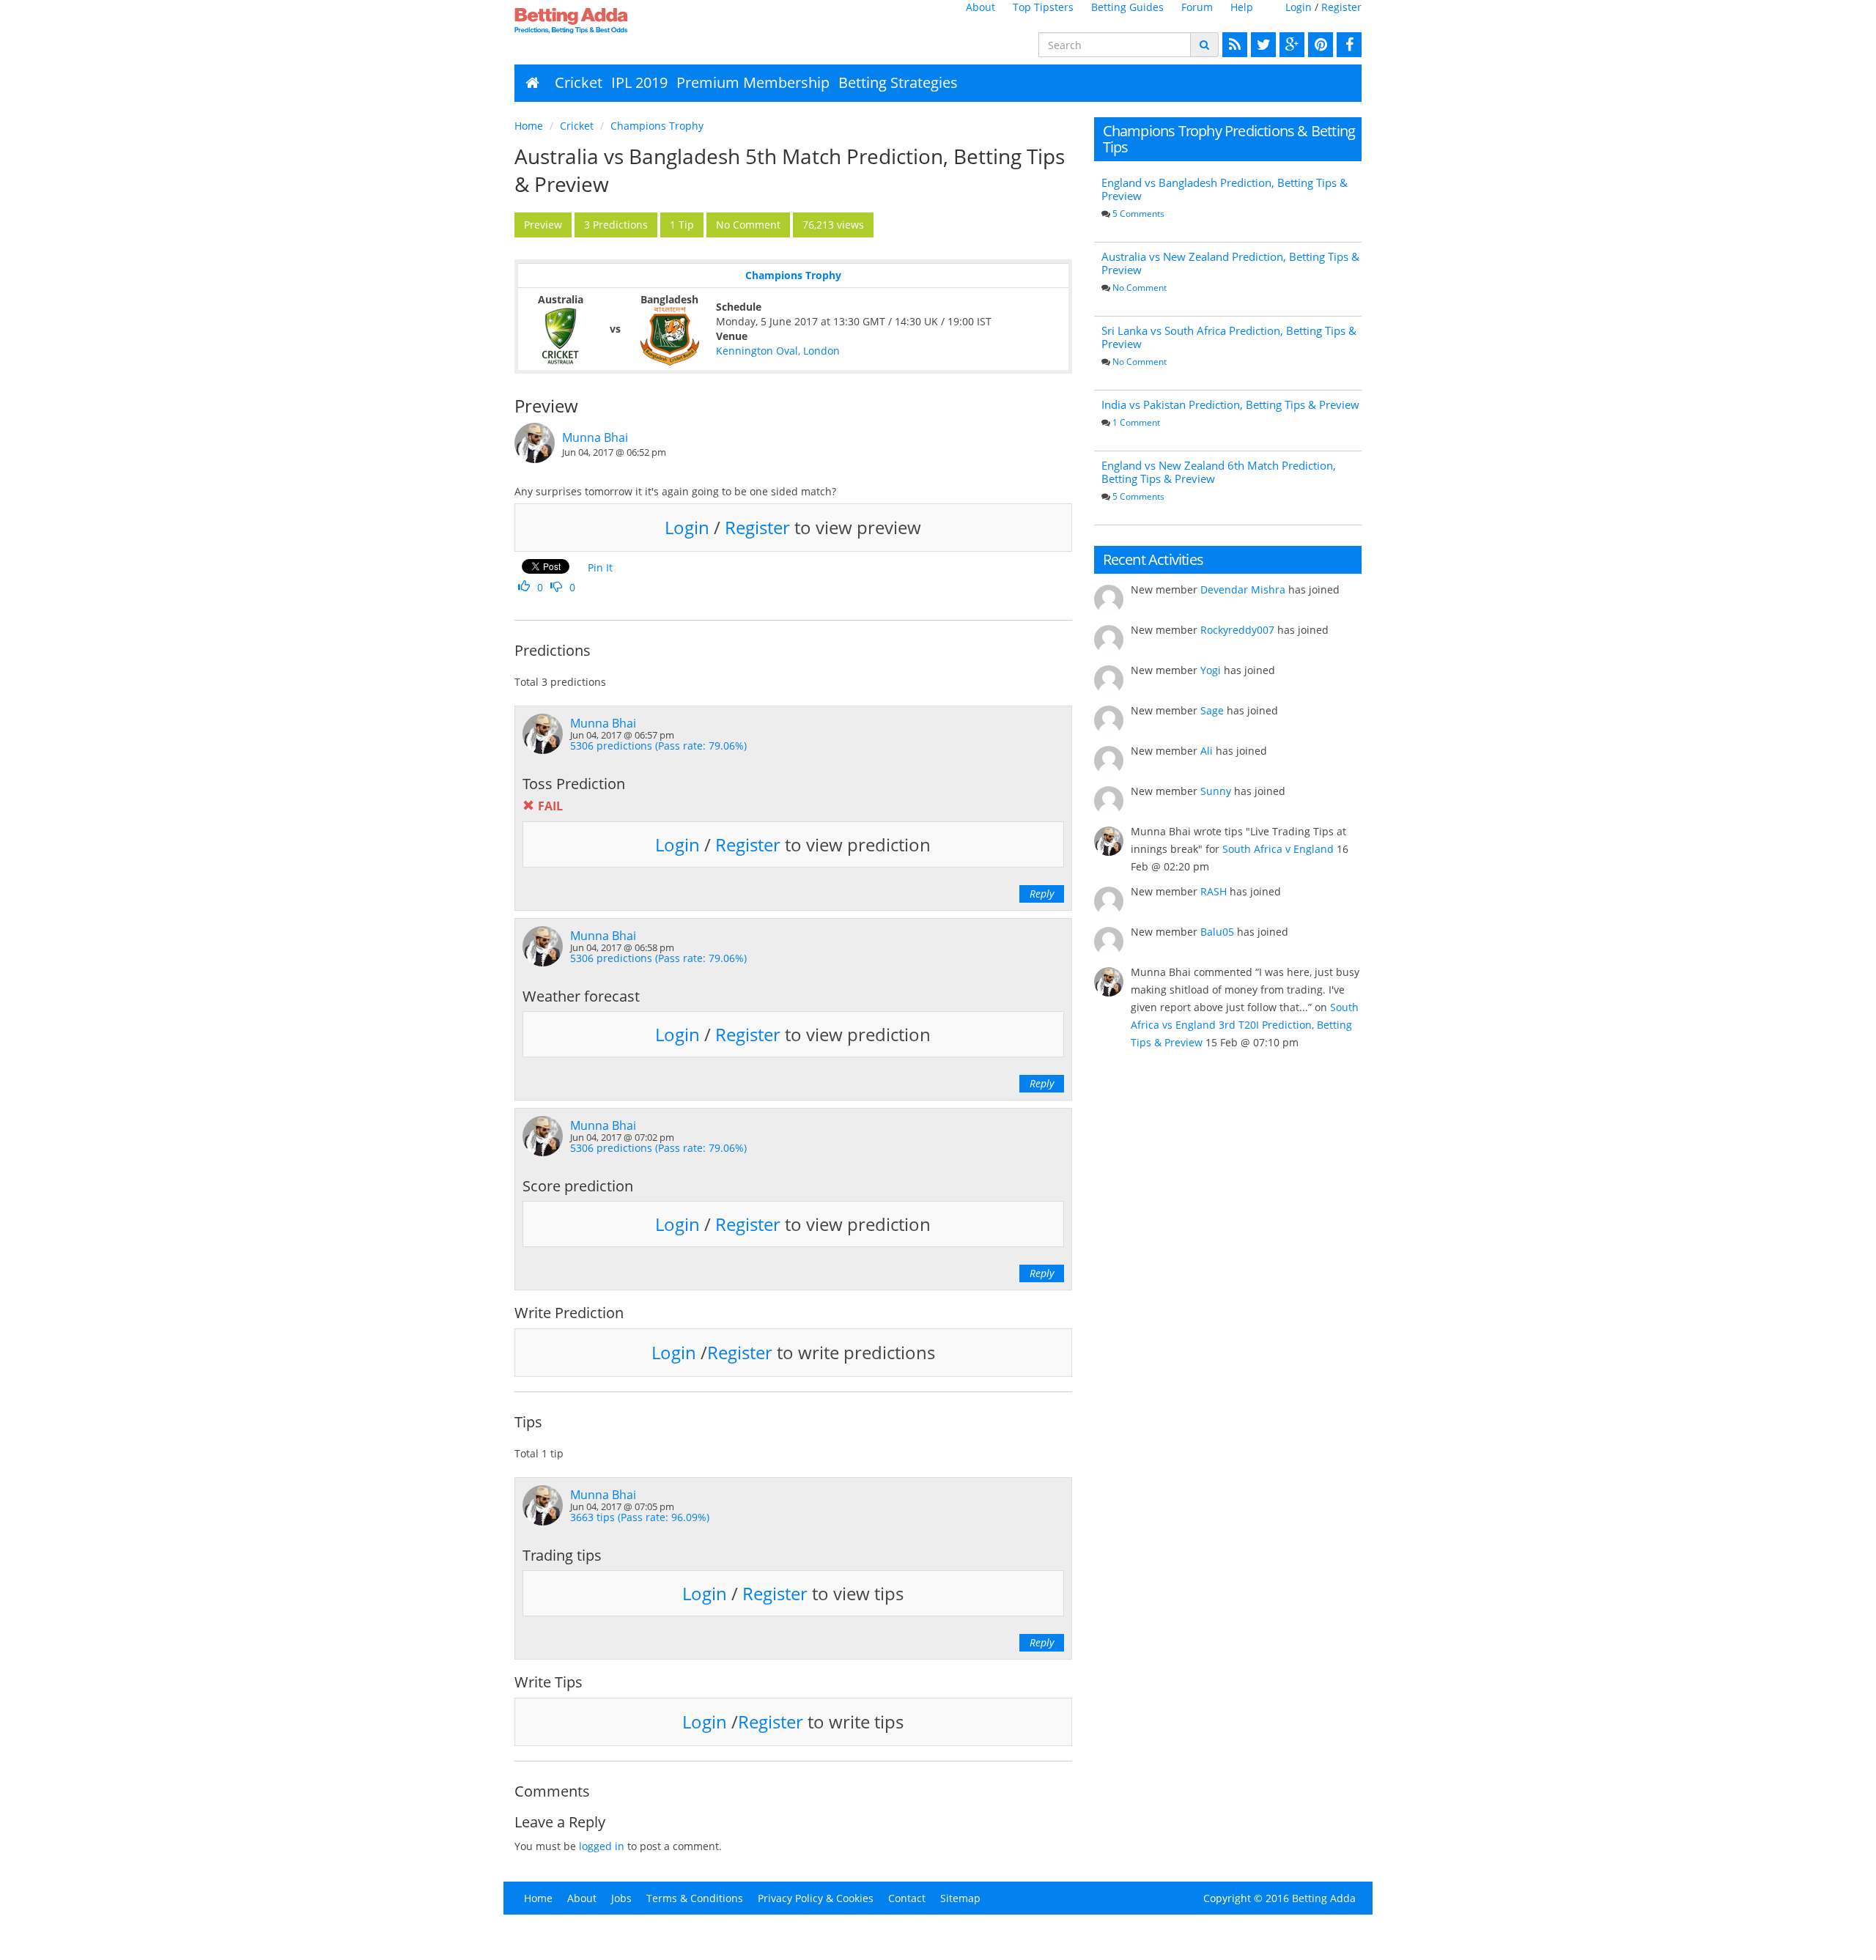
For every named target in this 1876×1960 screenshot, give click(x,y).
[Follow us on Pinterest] (1319, 45)
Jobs (621, 1898)
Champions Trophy (657, 126)
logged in (602, 1846)
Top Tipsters (1043, 7)
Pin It (600, 567)
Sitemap (960, 1898)
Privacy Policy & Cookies (816, 1898)
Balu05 (1217, 932)
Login (1299, 7)
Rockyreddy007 (1237, 630)
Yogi (1211, 670)
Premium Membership (753, 82)
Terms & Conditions (695, 1898)
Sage (1212, 710)
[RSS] (1233, 45)
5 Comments (1138, 214)
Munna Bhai (595, 437)
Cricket (579, 82)
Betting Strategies (898, 82)
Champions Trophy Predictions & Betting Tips (1229, 139)
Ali (1207, 751)
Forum (1197, 7)
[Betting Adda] (612, 21)
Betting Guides (1127, 7)
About (981, 7)
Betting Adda (1324, 1898)
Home (529, 126)
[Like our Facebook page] (1347, 45)
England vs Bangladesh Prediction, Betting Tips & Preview (1225, 189)
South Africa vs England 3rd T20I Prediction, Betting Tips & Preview (1245, 1025)
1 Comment (1136, 422)
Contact (907, 1898)
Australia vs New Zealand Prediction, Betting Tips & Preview (1230, 263)
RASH (1214, 891)
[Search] (1204, 45)
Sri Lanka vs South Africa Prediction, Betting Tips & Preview (1229, 337)
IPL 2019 (639, 82)
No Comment (1140, 288)
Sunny (1216, 791)
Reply (1042, 894)
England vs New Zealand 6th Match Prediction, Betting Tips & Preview (1219, 472)
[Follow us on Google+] (1290, 45)
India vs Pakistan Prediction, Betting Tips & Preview (1230, 404)
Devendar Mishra (1243, 589)
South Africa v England (1278, 849)
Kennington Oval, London (778, 351)
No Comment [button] (748, 225)
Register (1341, 7)
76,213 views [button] (833, 225)
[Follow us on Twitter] (1262, 45)
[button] (543, 225)
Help (1242, 7)
